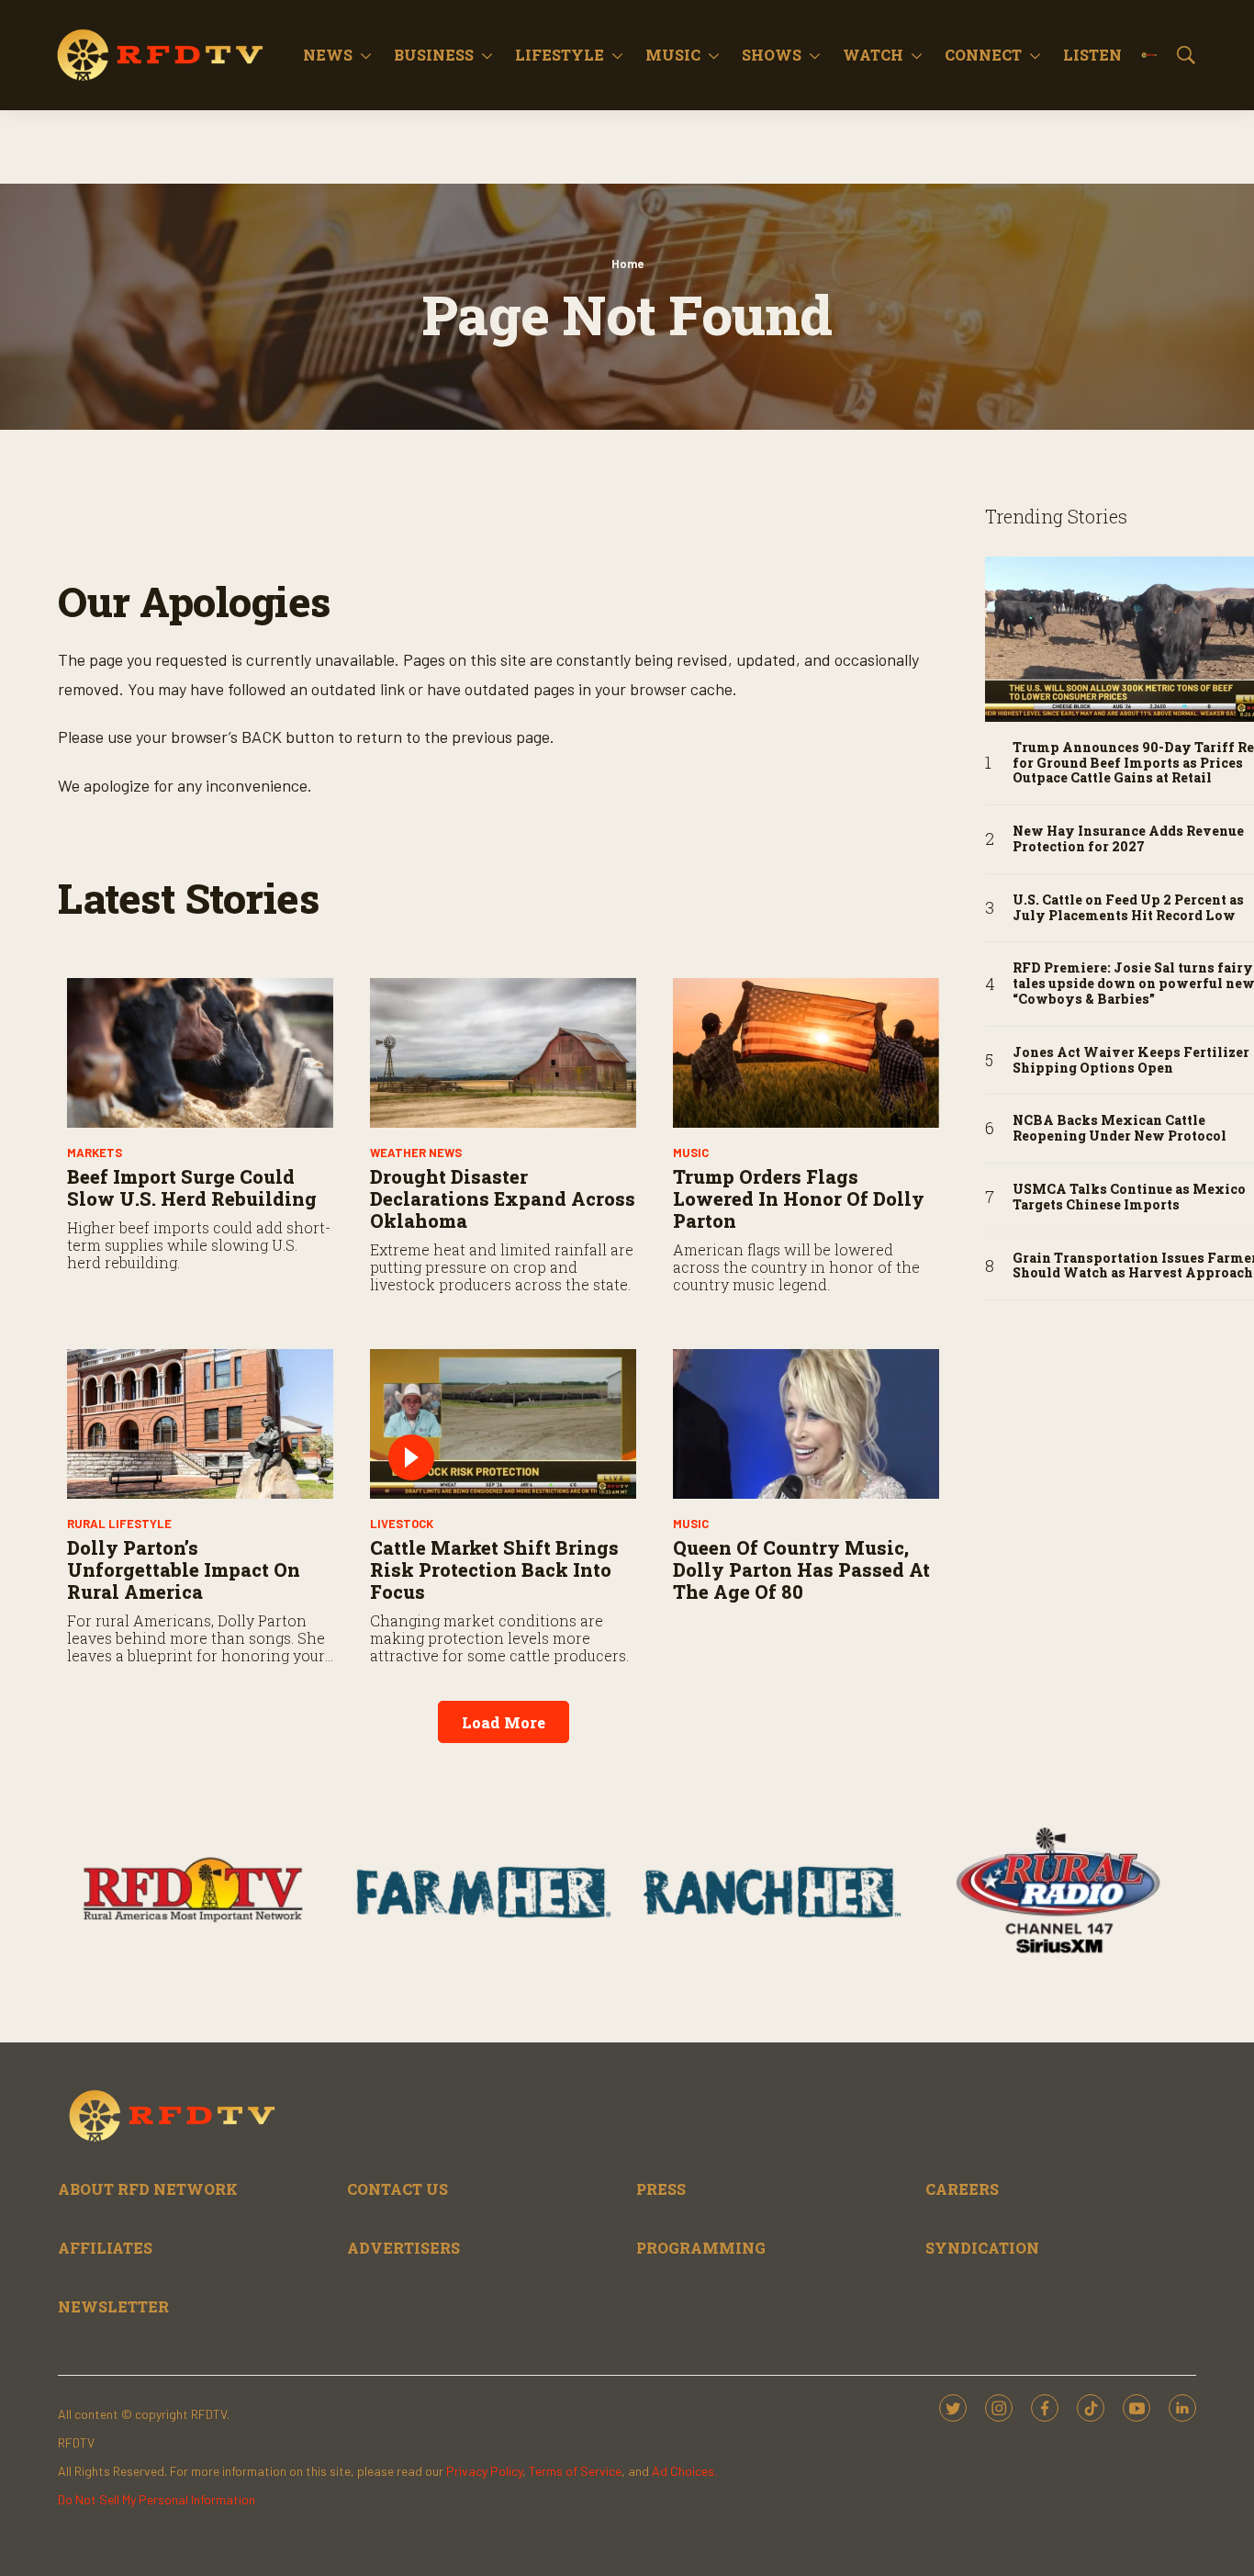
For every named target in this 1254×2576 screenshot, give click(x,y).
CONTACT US (397, 2189)
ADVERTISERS (403, 2248)
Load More (504, 1722)
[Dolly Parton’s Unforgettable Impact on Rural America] (200, 1424)
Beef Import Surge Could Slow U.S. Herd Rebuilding (192, 1187)
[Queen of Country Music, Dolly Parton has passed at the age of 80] (806, 1424)
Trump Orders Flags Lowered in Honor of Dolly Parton (799, 1198)
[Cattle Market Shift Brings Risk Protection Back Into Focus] (503, 1424)
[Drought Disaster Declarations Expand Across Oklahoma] (503, 1053)
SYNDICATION (982, 2248)
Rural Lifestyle (119, 1524)
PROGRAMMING (701, 2248)
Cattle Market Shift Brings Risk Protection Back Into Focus (494, 1569)
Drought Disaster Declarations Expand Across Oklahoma (503, 1198)
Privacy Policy (484, 2471)
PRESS (661, 2189)
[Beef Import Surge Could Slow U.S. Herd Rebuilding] (200, 1053)
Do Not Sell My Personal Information (157, 2499)
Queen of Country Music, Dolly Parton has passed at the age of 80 (801, 1569)
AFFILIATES (105, 2248)
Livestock (402, 1524)
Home (627, 264)
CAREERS (962, 2189)
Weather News (416, 1153)
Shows (772, 55)
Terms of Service (575, 2471)
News (328, 55)
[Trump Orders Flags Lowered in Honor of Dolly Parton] (806, 1053)
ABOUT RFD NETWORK (148, 2189)
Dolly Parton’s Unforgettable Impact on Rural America (184, 1569)
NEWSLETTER (113, 2306)
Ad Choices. (684, 2471)
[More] (366, 55)
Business (434, 55)
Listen (1092, 55)
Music (673, 55)
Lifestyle (560, 55)
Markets (95, 1153)
